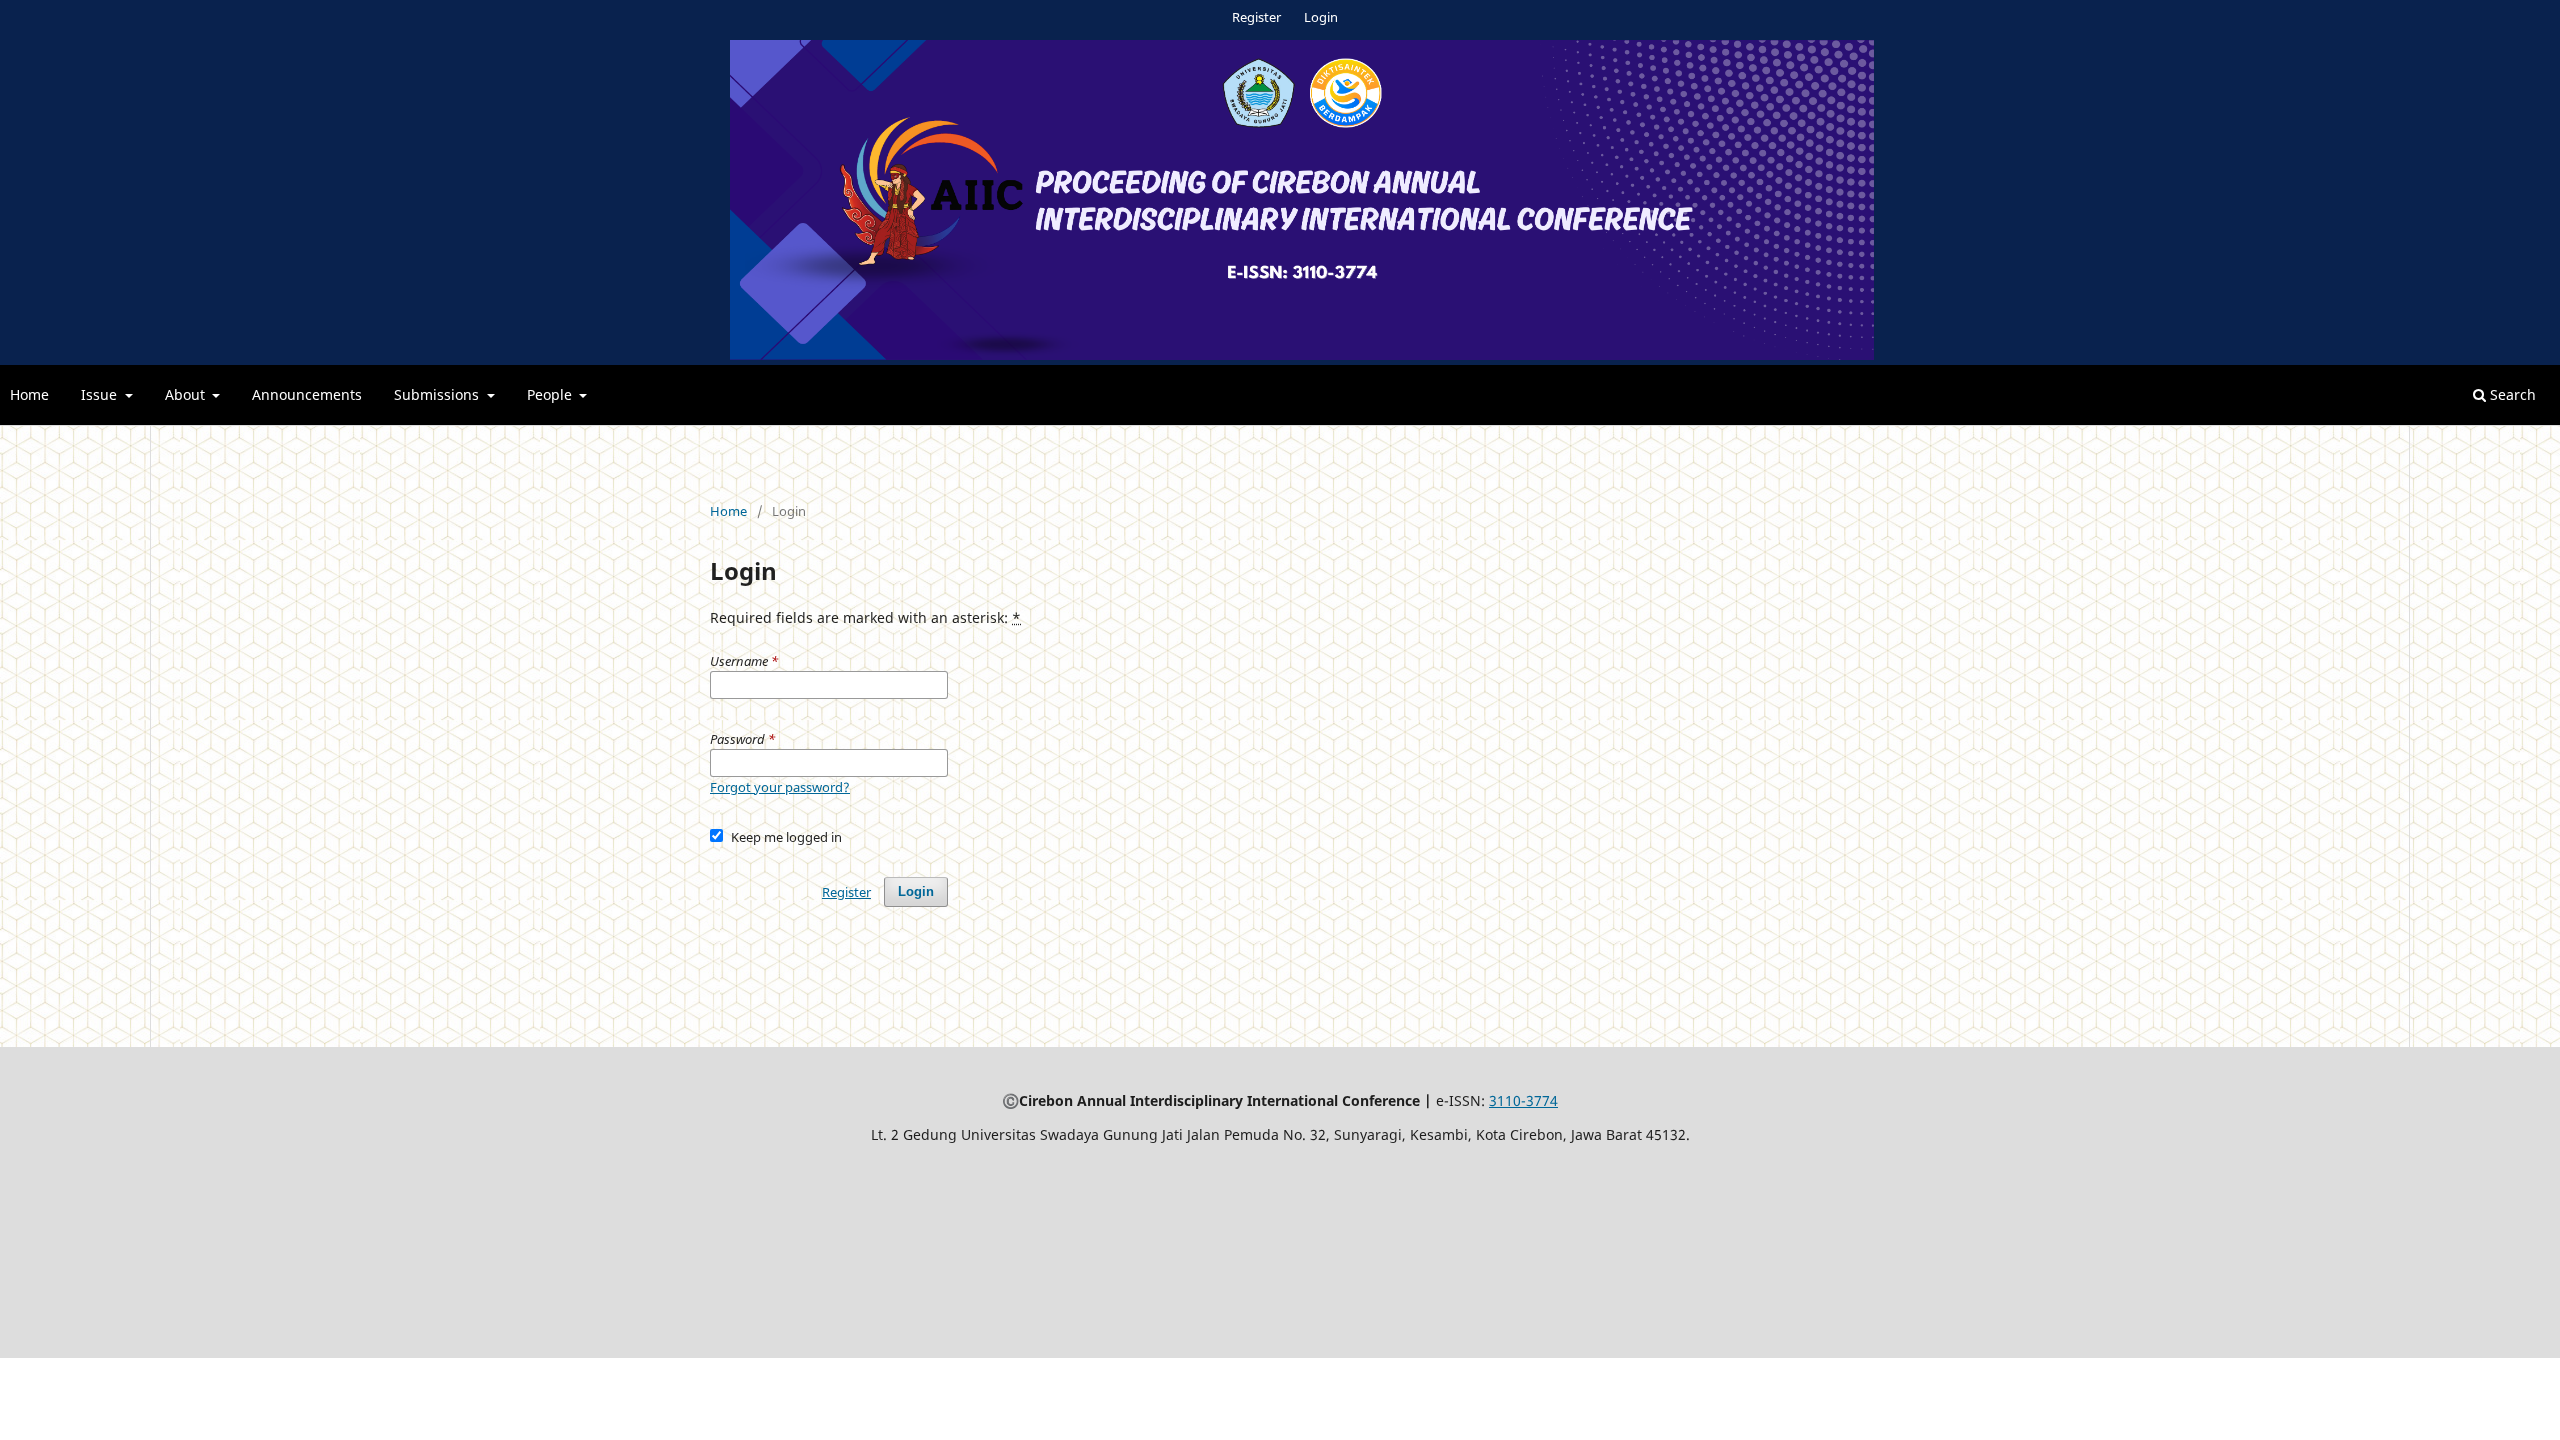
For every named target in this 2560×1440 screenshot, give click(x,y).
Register (1256, 17)
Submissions (438, 394)
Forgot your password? (780, 787)
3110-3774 (1523, 1100)
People (551, 394)
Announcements (307, 394)
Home (29, 394)
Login (1321, 17)
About (187, 394)
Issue (101, 394)
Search (2511, 394)
